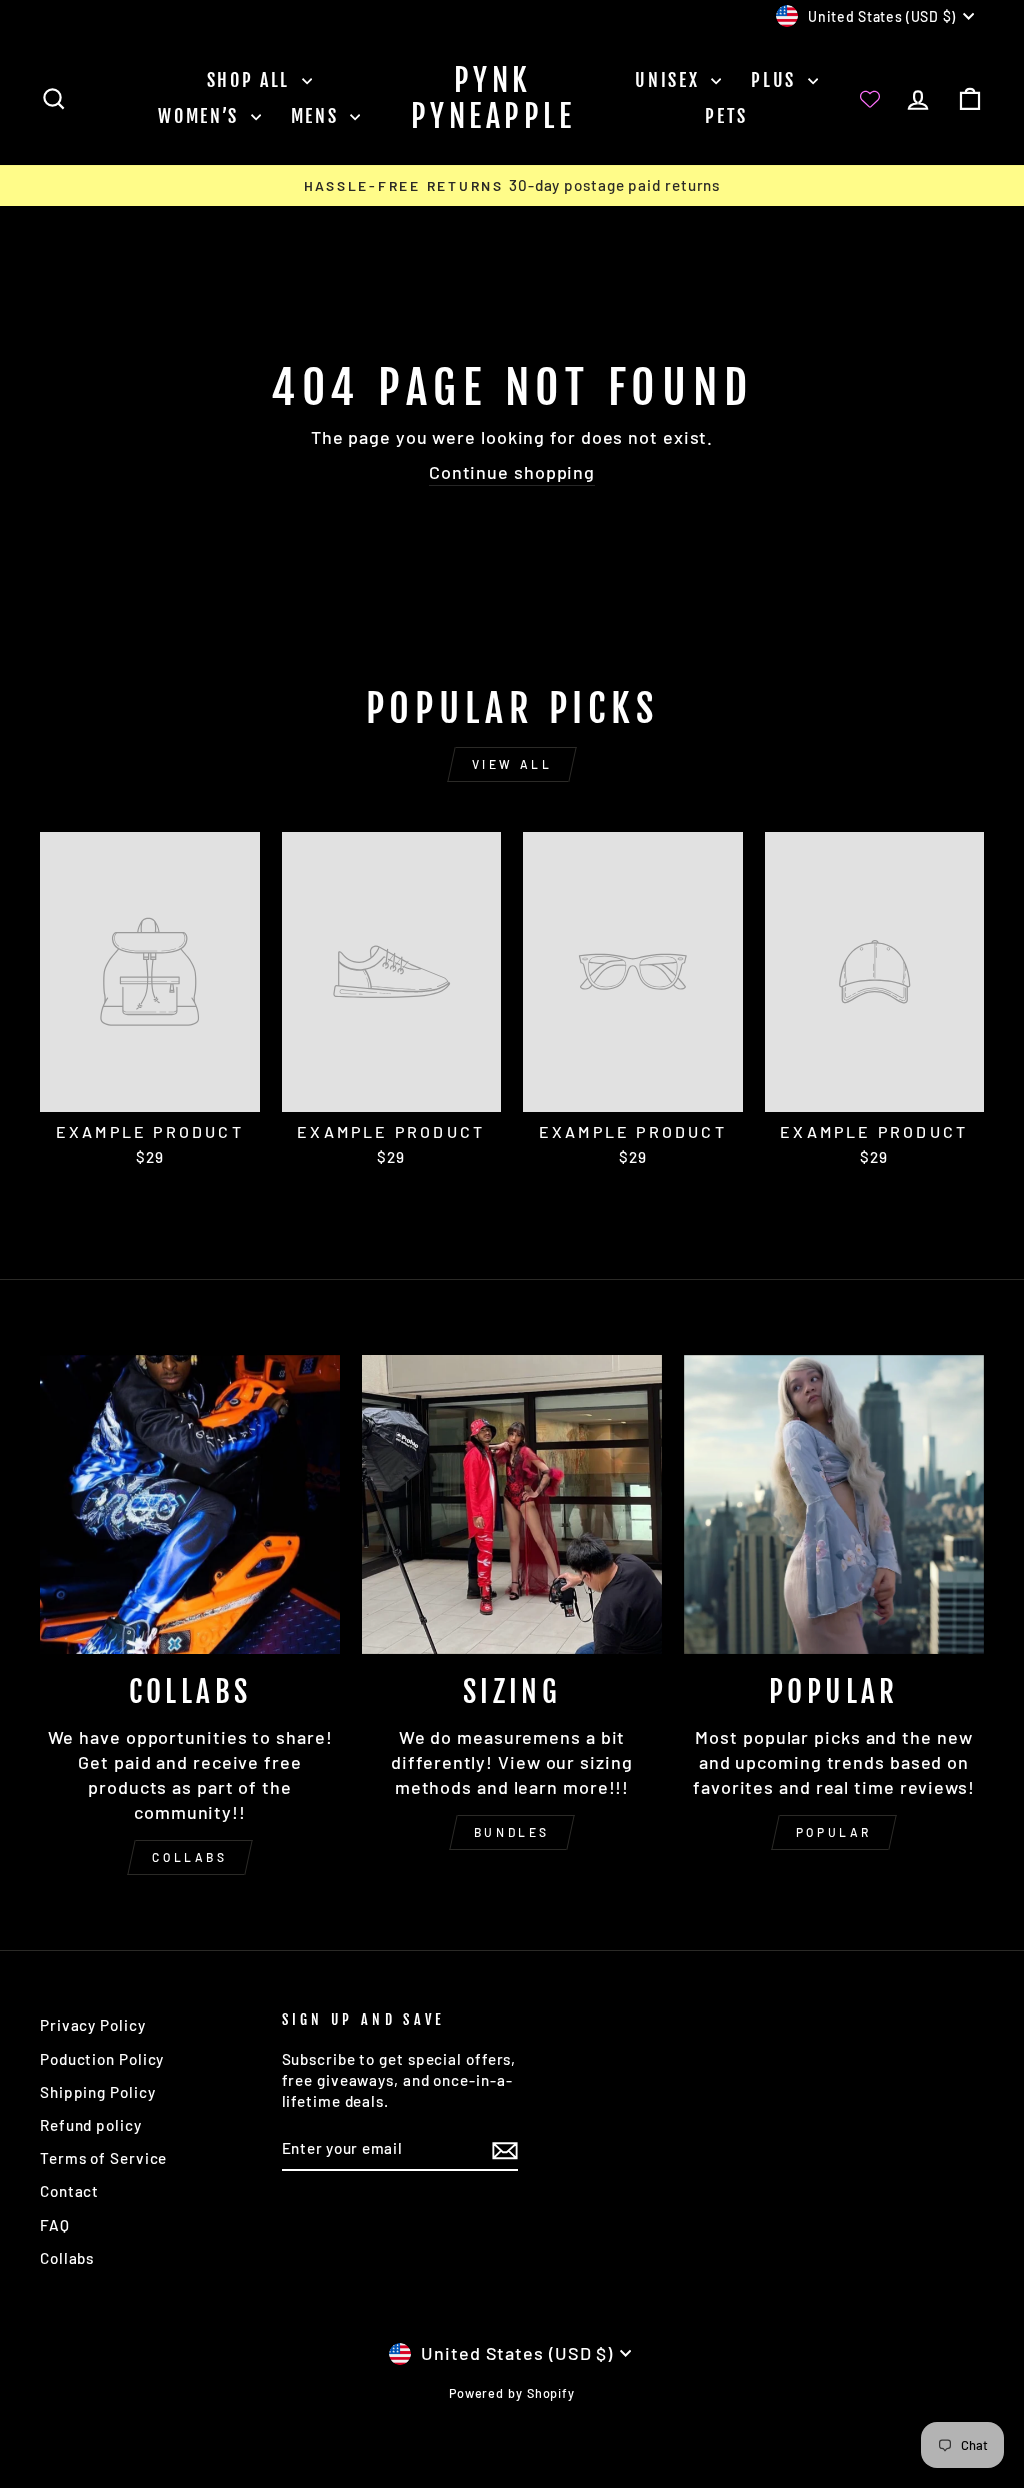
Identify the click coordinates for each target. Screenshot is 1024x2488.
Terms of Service (103, 2158)
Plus (777, 80)
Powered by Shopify (512, 2393)
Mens (318, 116)
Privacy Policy (93, 2025)
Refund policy (91, 2125)
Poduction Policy (102, 2059)
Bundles (512, 1832)
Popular (834, 1832)
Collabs (189, 1857)
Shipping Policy (98, 2092)
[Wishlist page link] (870, 99)
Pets (726, 116)
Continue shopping (512, 472)
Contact (69, 2191)
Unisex (670, 80)
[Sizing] (512, 1505)
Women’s (202, 116)
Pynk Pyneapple (493, 98)
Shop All (252, 80)
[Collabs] (190, 1505)
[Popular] (834, 1505)
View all (512, 764)
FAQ (55, 2225)
